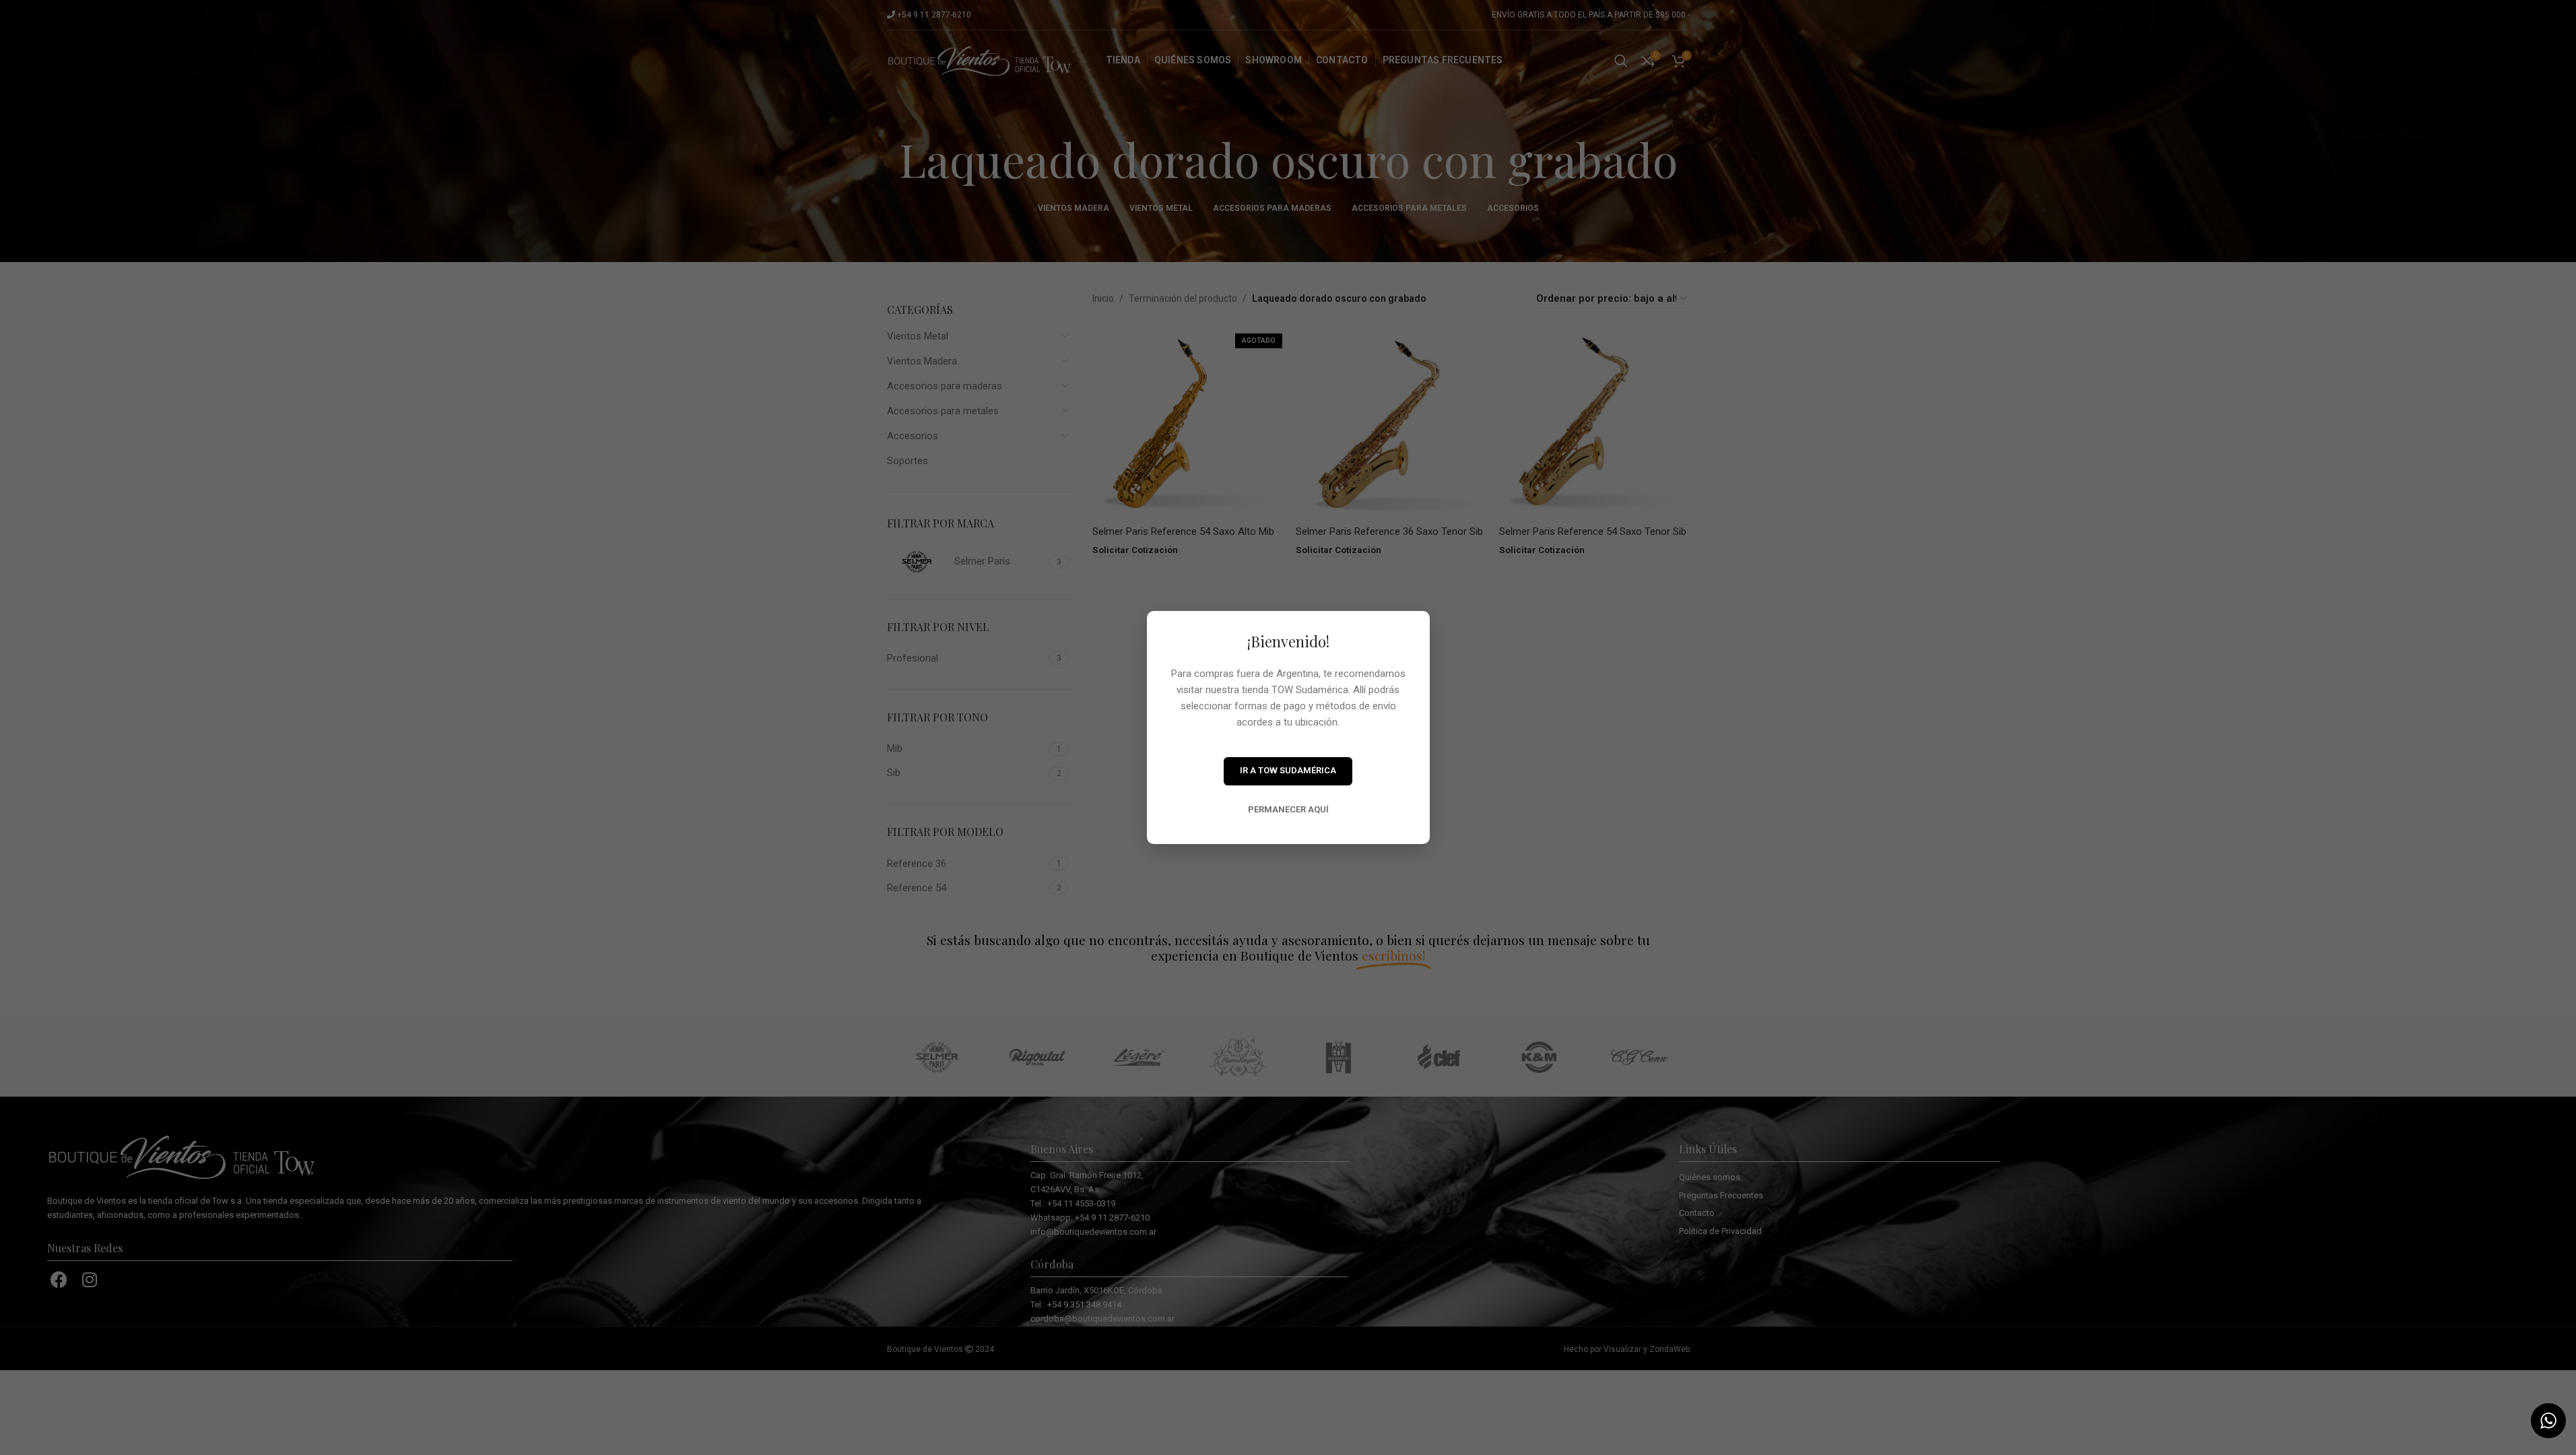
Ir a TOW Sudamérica (1288, 770)
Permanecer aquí (1288, 809)
